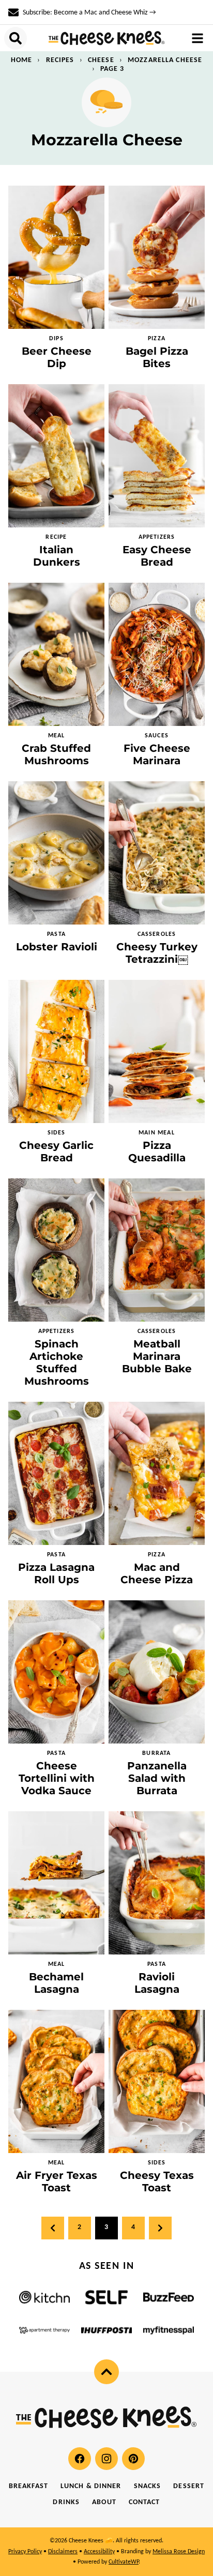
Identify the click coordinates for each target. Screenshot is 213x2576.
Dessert (189, 2486)
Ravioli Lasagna (157, 1983)
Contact (144, 2502)
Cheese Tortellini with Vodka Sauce (57, 1778)
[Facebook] (80, 2459)
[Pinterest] (133, 2459)
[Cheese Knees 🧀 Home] (107, 38)
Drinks (66, 2502)
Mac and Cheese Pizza (157, 1573)
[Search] (16, 38)
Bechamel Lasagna (56, 1983)
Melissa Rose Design (179, 2552)
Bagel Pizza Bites (157, 357)
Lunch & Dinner (91, 2486)
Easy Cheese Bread (157, 556)
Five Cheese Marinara (157, 754)
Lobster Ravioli (57, 947)
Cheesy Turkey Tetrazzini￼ (157, 953)
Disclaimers (63, 2552)
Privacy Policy (25, 2552)
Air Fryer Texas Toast (57, 2181)
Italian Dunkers (57, 556)
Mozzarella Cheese (165, 60)
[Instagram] (106, 2459)
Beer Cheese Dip (57, 357)
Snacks (148, 2486)
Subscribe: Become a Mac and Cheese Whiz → (89, 13)
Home (21, 60)
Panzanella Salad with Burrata (157, 1778)
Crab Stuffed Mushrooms (56, 754)
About (104, 2502)
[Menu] (197, 38)
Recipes (60, 60)
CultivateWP (124, 2562)
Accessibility (99, 2552)
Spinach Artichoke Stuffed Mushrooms (57, 1362)
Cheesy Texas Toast (157, 2181)
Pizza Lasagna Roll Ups (56, 1573)
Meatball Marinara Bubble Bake (157, 1356)
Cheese (101, 60)
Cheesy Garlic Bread (56, 1151)
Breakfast (28, 2486)
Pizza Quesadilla (157, 1151)
